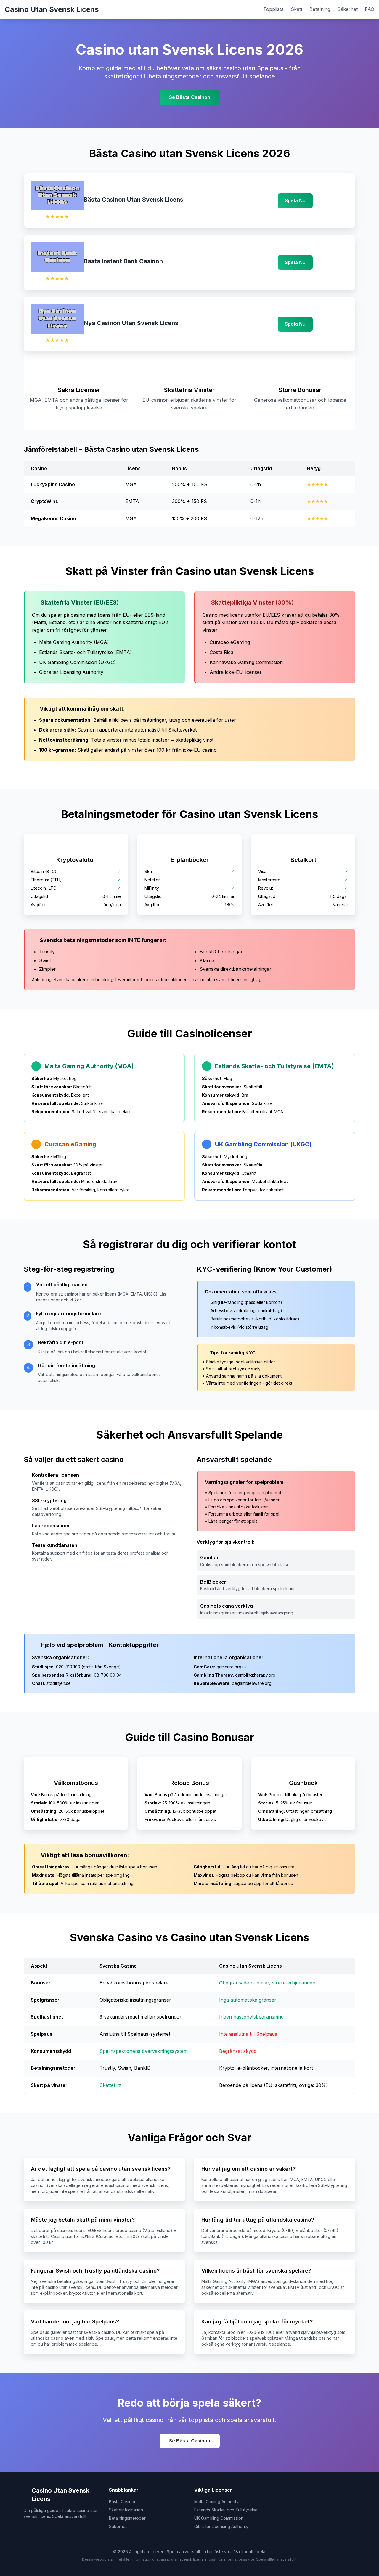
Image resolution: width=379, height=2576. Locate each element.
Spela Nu (295, 200)
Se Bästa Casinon (190, 97)
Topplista (273, 9)
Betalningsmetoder (127, 2518)
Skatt (297, 9)
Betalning (320, 9)
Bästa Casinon (123, 2502)
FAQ (370, 9)
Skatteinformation (126, 2510)
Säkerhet (347, 9)
